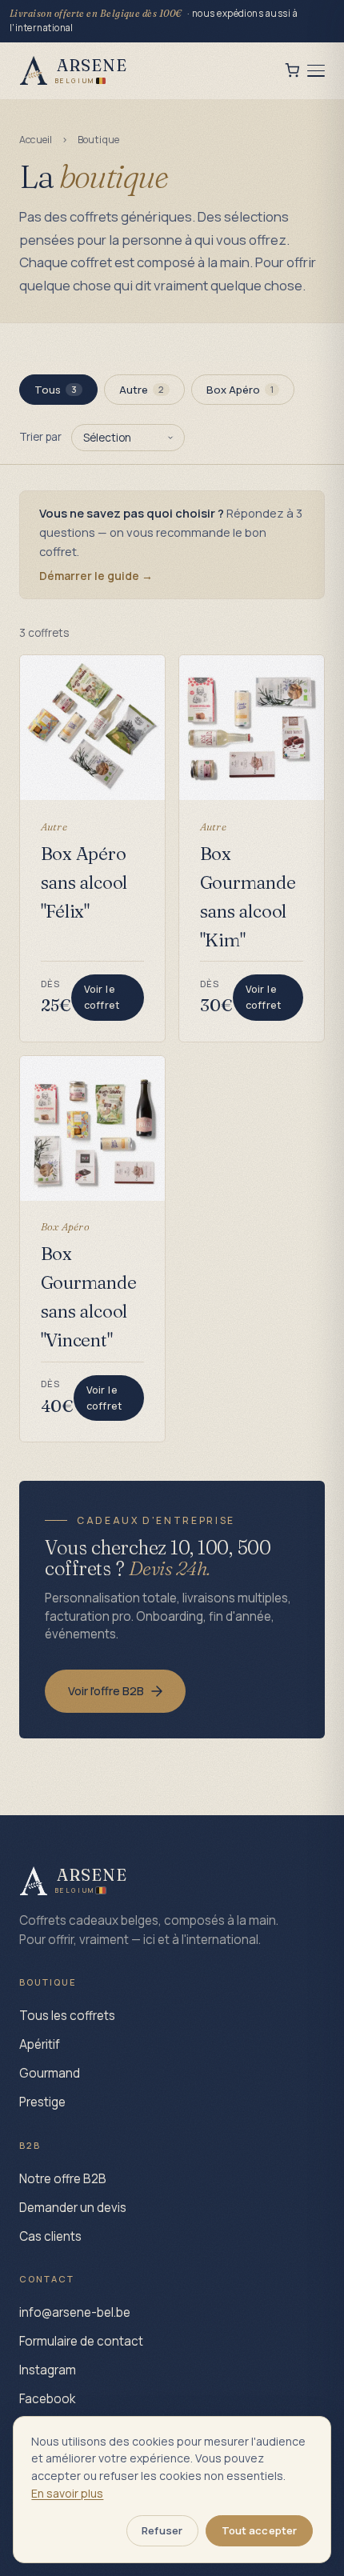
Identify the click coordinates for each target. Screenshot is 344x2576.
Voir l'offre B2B (106, 1691)
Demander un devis (73, 2208)
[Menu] (316, 71)
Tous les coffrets (67, 2016)
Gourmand (50, 2073)
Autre (142, 390)
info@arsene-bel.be (75, 2312)
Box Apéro (240, 390)
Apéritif (40, 2044)
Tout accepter (260, 2530)
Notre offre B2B (63, 2179)
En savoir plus (67, 2493)
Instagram (48, 2370)
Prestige (42, 2102)
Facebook (47, 2399)
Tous (56, 390)
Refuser (162, 2530)
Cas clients (50, 2236)
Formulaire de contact (81, 2341)
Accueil (36, 140)
